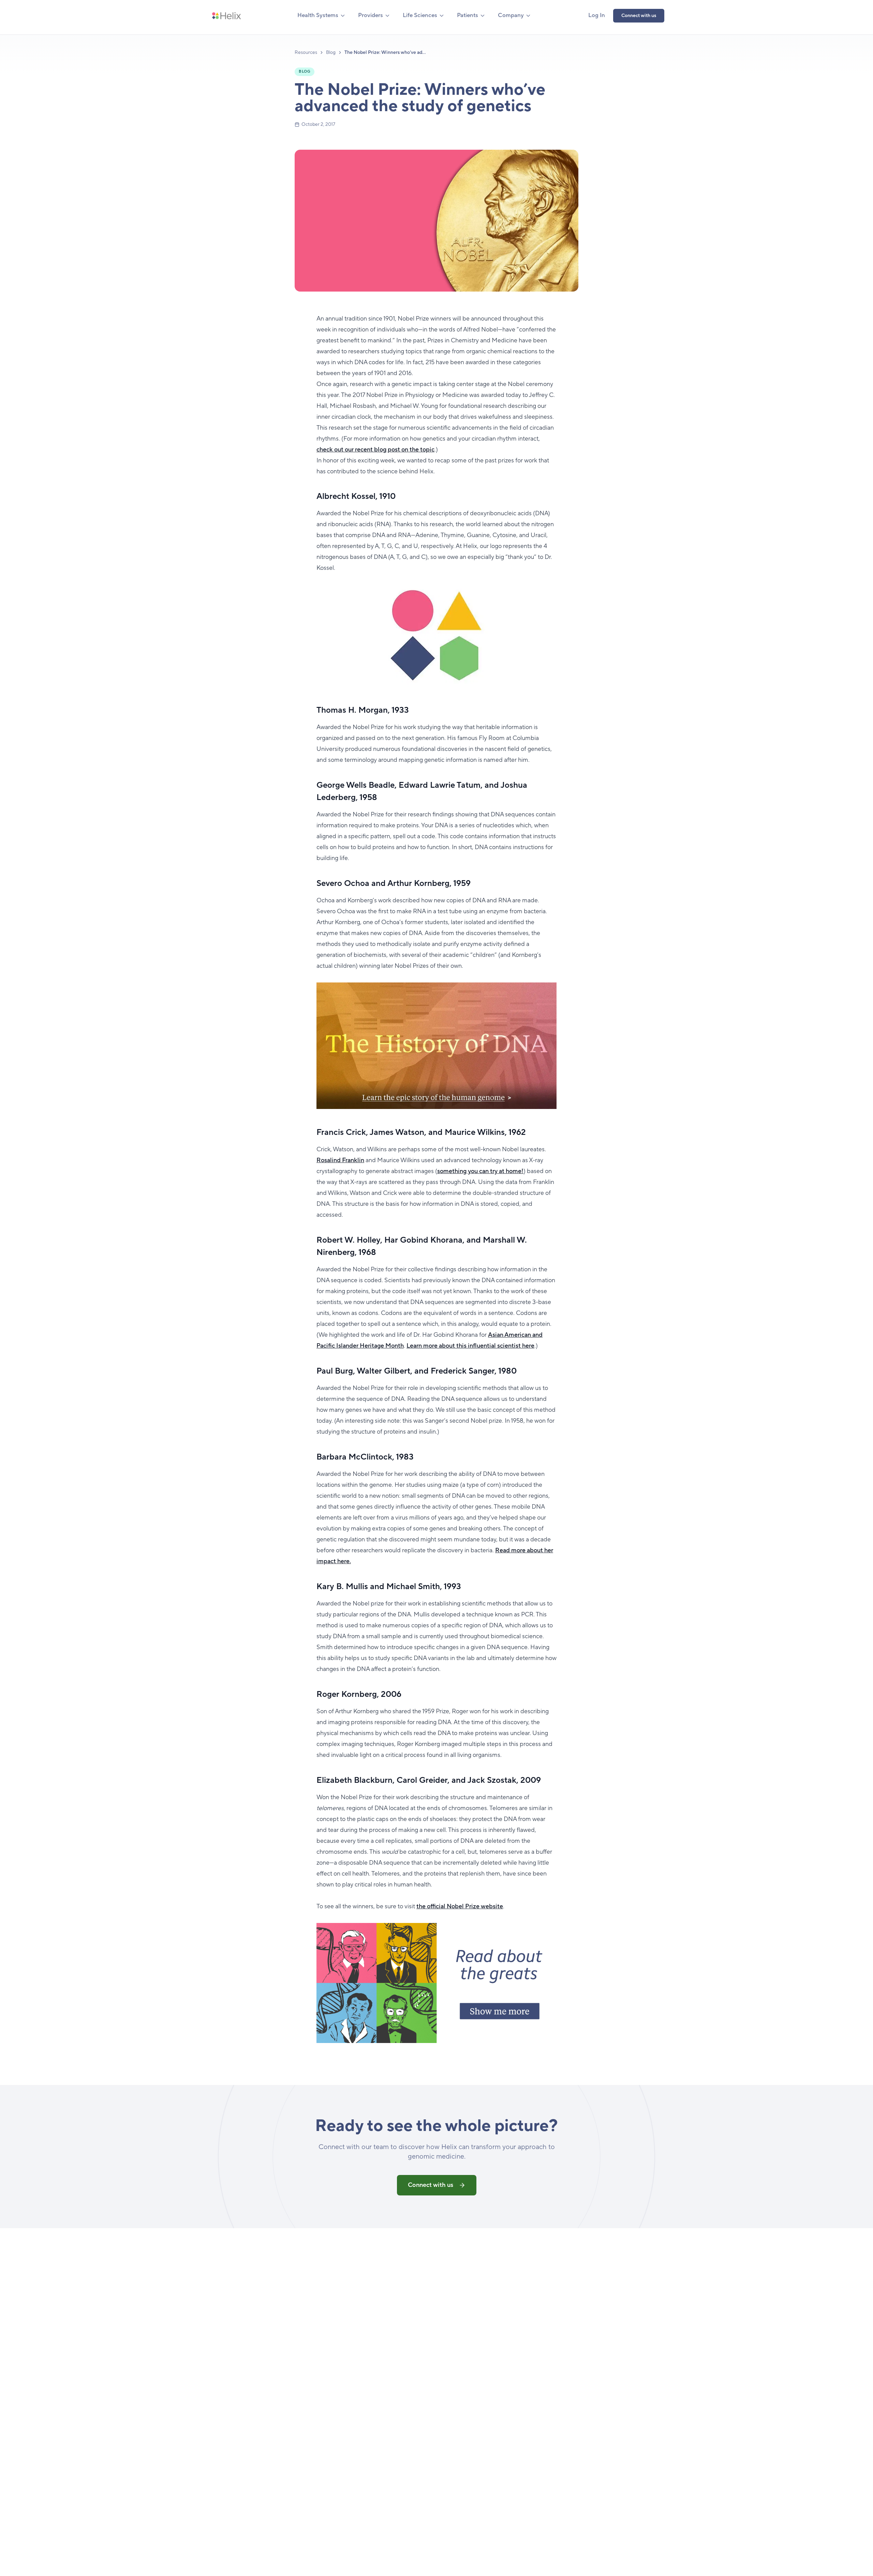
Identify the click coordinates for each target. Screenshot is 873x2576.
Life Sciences (420, 15)
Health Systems (318, 15)
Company (511, 15)
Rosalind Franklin (340, 1160)
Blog (331, 53)
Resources (306, 53)
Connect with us (639, 16)
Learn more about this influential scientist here (470, 1346)
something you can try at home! (480, 1171)
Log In (597, 15)
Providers (371, 15)
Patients (468, 15)
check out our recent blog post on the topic (375, 450)
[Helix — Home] (226, 16)
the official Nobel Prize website (460, 1906)
